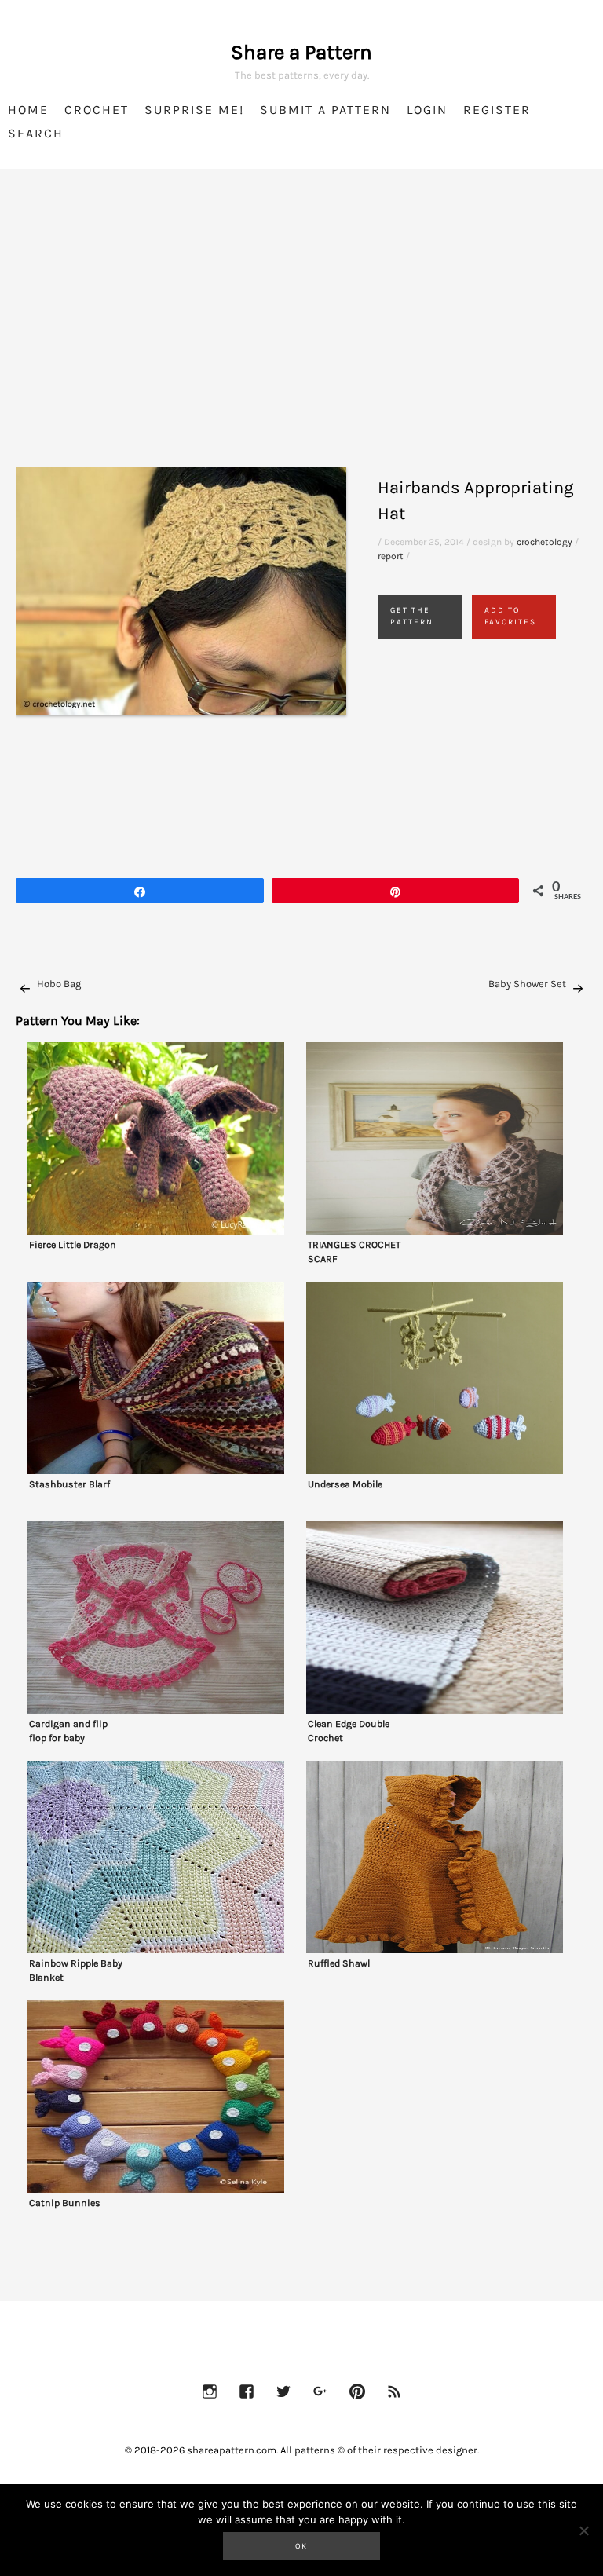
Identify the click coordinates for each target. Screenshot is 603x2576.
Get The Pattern (412, 616)
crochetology (545, 542)
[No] (583, 2530)
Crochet (97, 110)
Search (36, 133)
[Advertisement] (301, 338)
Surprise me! (194, 110)
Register (497, 110)
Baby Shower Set (527, 984)
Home (28, 110)
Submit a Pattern (325, 110)
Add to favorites (510, 616)
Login (427, 110)
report (391, 556)
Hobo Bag (59, 984)
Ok (301, 2546)
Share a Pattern (301, 52)
